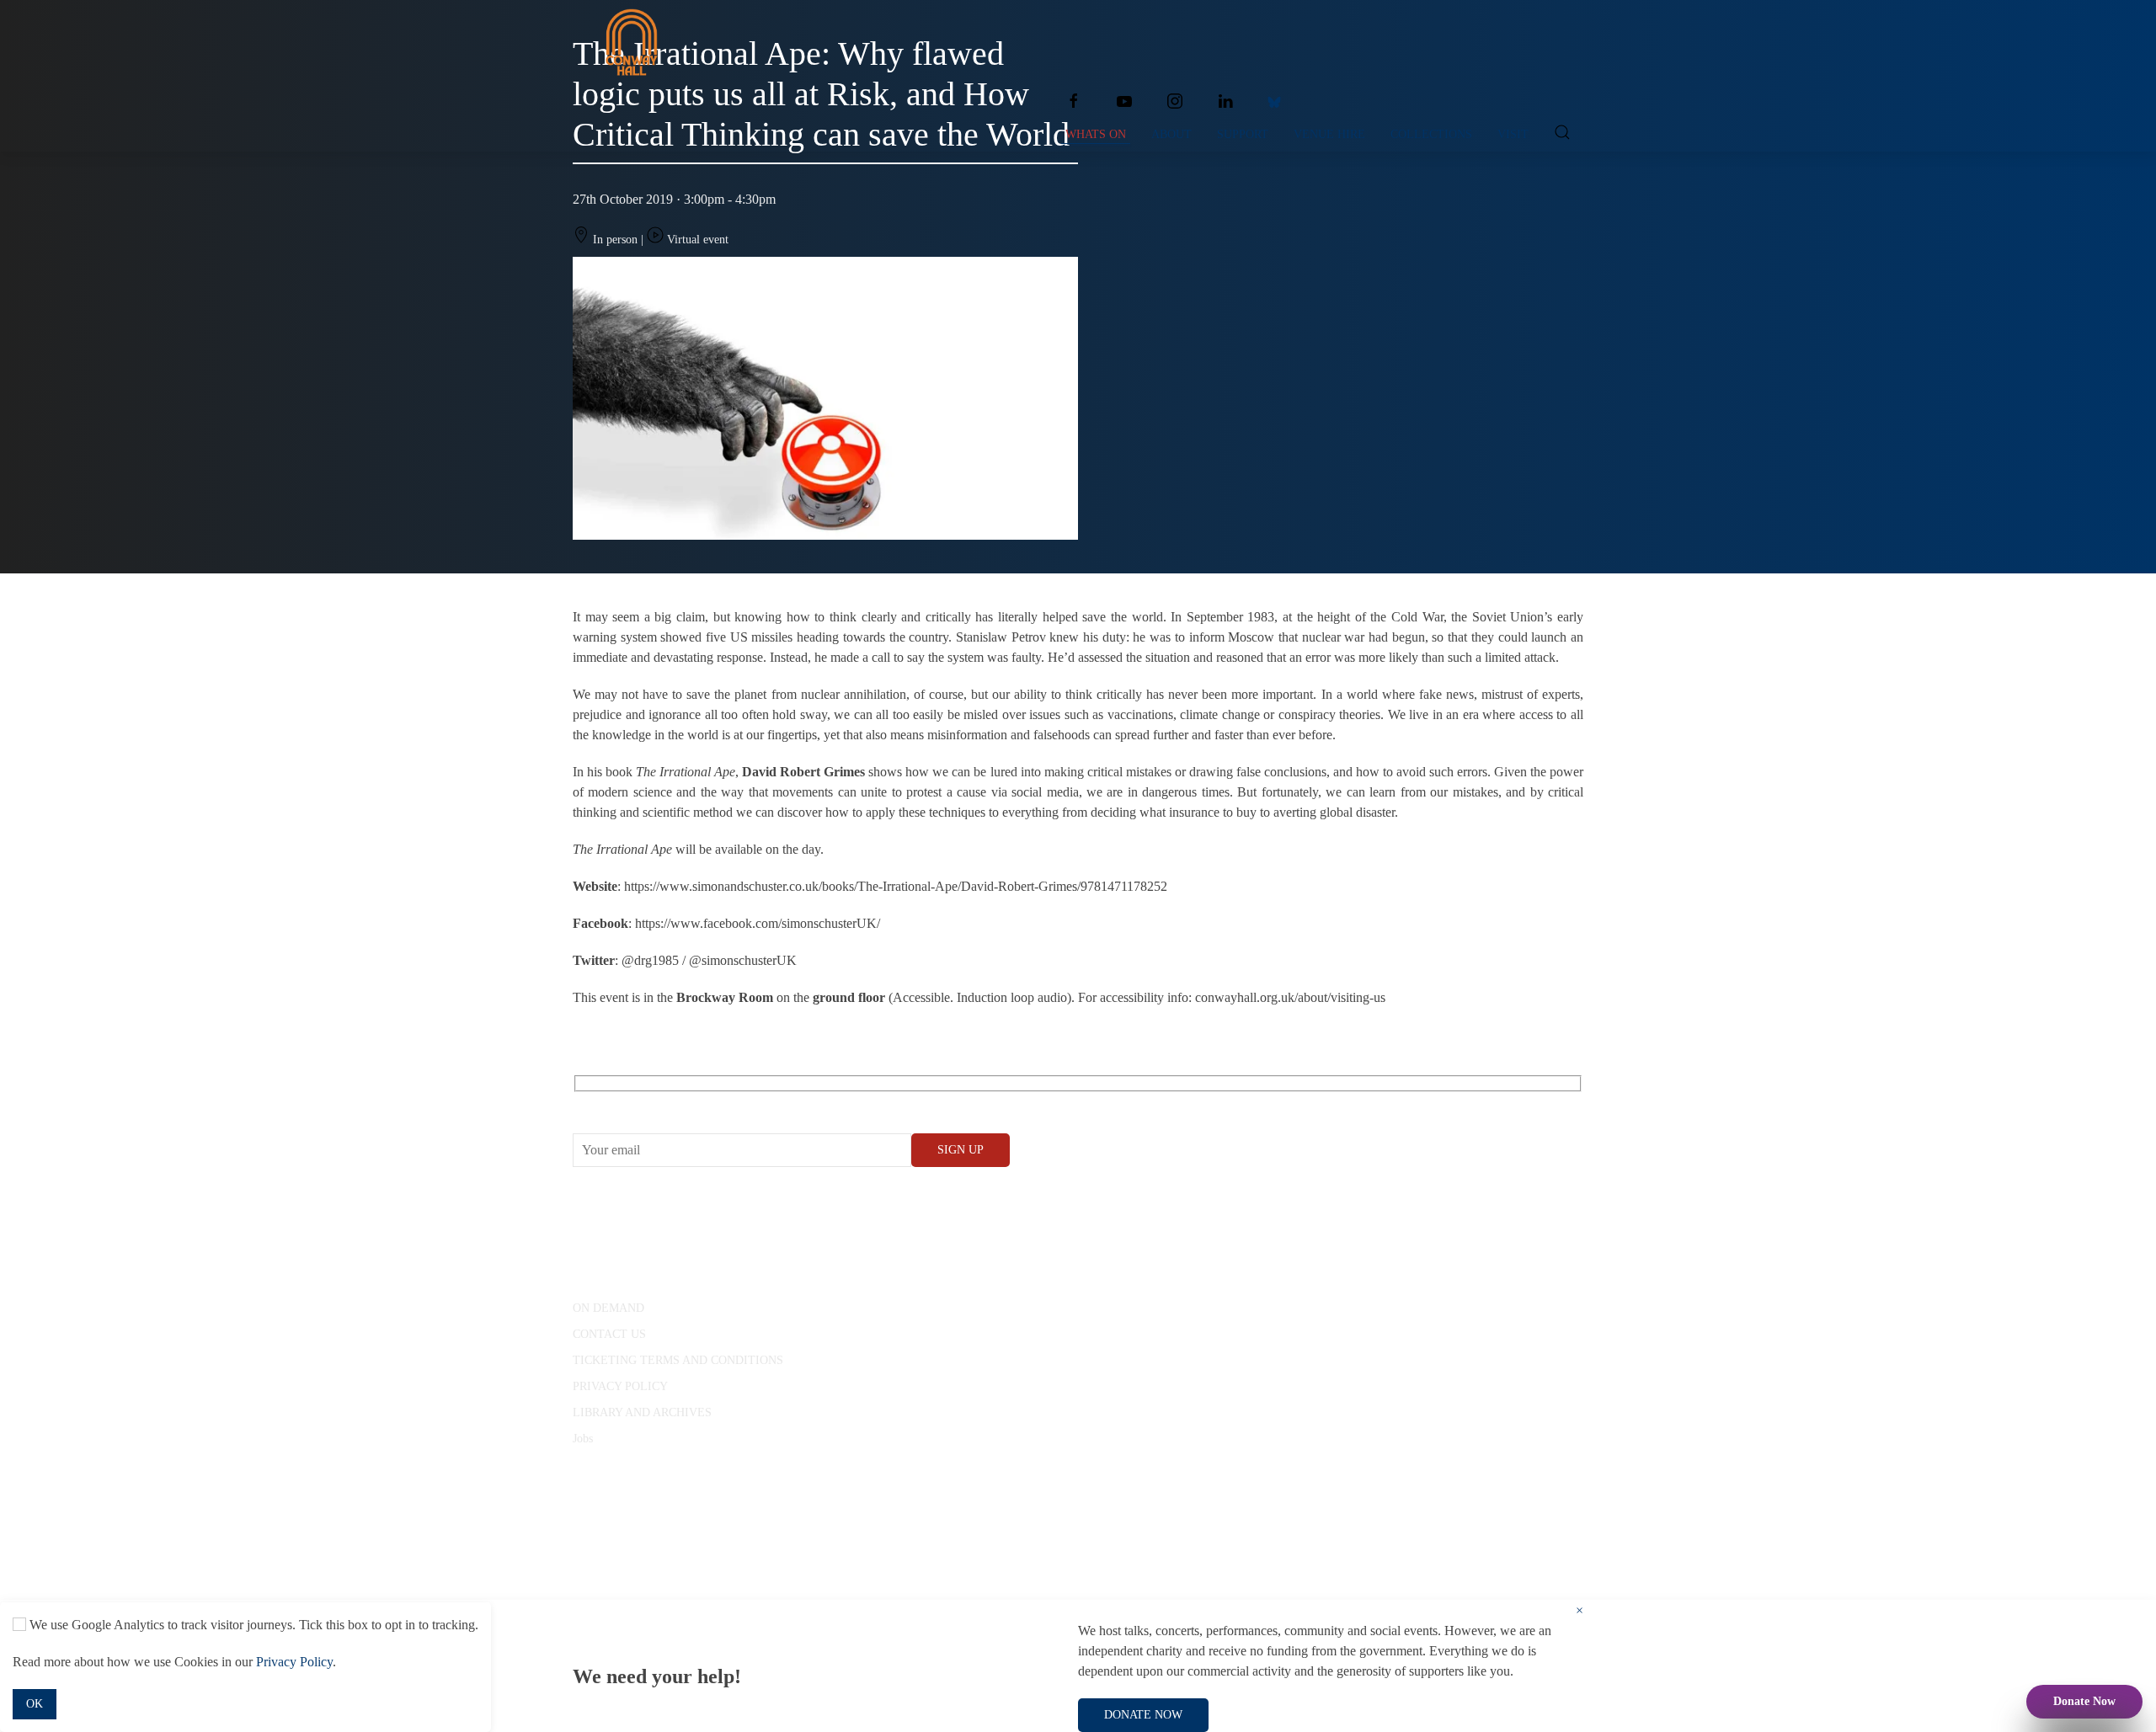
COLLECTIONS (1431, 134)
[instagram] (1175, 101)
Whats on (1096, 134)
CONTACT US (609, 1334)
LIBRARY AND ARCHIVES (642, 1412)
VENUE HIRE (1329, 134)
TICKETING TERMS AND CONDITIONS (678, 1360)
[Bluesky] (1274, 101)
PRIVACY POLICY (620, 1386)
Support (1243, 134)
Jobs (583, 1439)
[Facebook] (1074, 101)
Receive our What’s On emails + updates (703, 1103)
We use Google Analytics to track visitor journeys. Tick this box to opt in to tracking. (252, 1625)
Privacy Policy (294, 1662)
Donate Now (2084, 1701)
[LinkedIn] (1225, 101)
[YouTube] (1124, 101)
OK (35, 1704)
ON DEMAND (608, 1308)
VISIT (1513, 134)
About (1171, 134)
